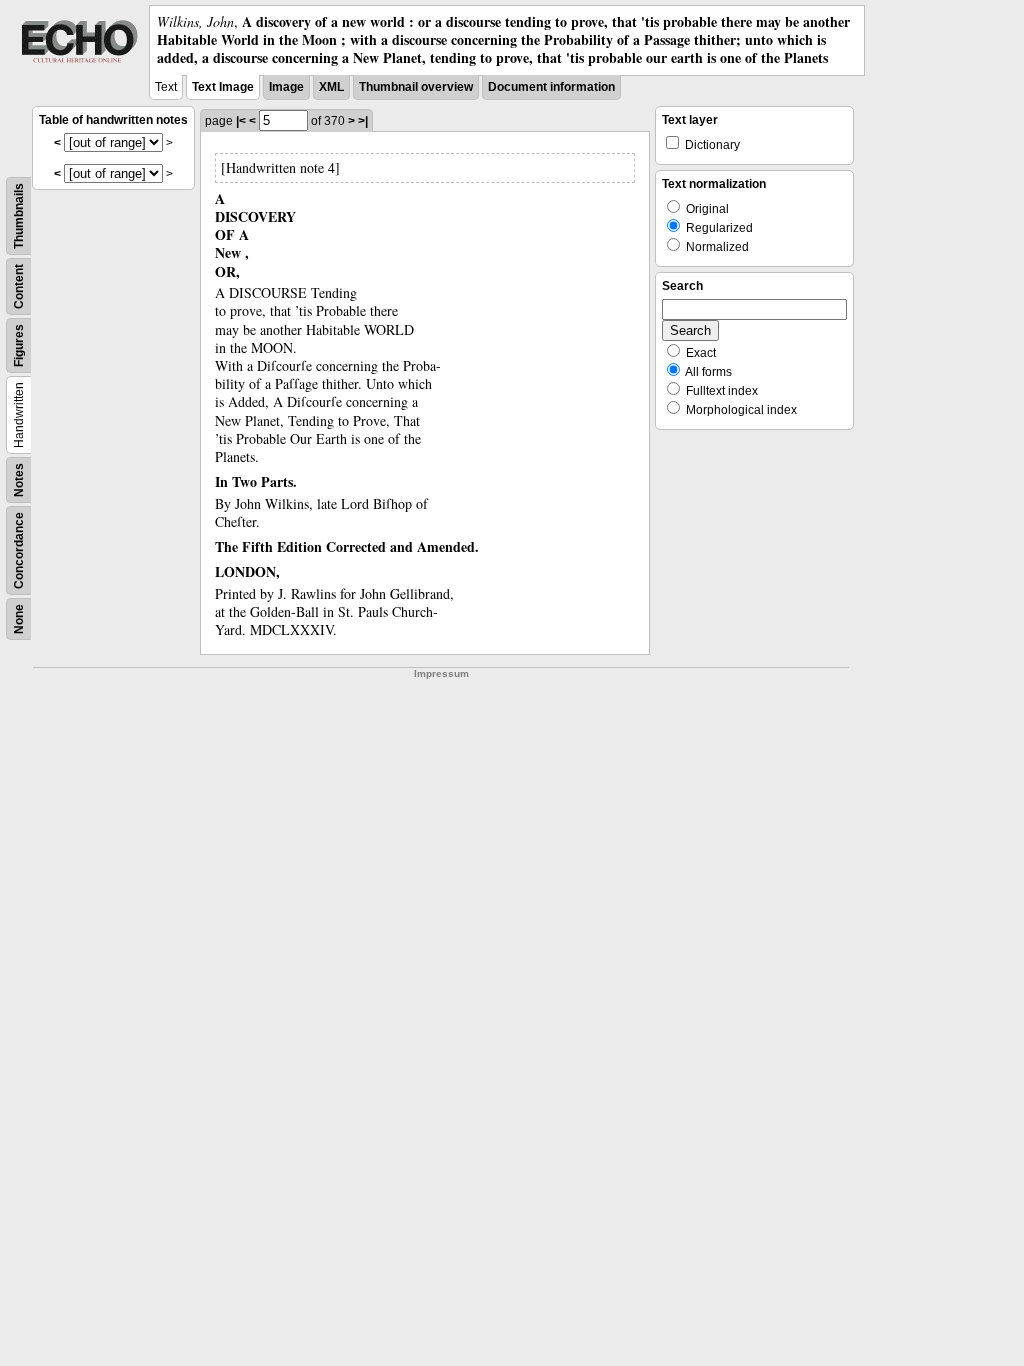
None (19, 619)
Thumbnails (19, 216)
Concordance (19, 550)
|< (241, 121)
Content (19, 286)
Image (286, 87)
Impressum (441, 673)
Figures (19, 345)
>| (363, 121)
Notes (19, 480)
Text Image (223, 87)
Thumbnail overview (416, 87)
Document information (551, 87)
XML (331, 87)
